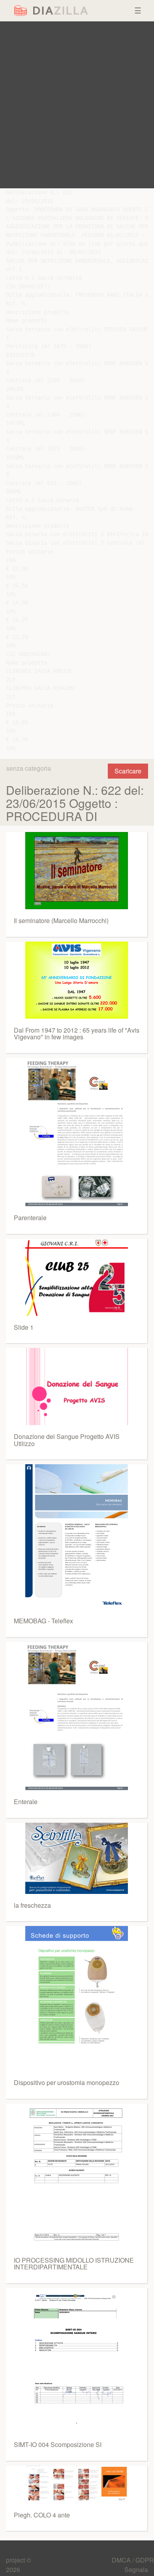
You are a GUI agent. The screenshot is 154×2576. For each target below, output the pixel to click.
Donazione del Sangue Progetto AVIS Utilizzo (67, 1440)
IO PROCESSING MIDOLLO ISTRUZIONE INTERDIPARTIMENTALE (74, 2264)
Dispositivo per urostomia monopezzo (67, 2082)
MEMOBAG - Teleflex (43, 1621)
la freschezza (32, 1905)
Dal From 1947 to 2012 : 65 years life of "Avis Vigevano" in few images (77, 1034)
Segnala (136, 2569)
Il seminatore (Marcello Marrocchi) (61, 920)
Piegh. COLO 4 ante (42, 2515)
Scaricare (128, 771)
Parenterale (30, 1218)
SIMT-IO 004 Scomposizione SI (58, 2444)
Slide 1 (24, 1327)
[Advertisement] (77, 105)
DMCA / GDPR (133, 2560)
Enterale (26, 1802)
